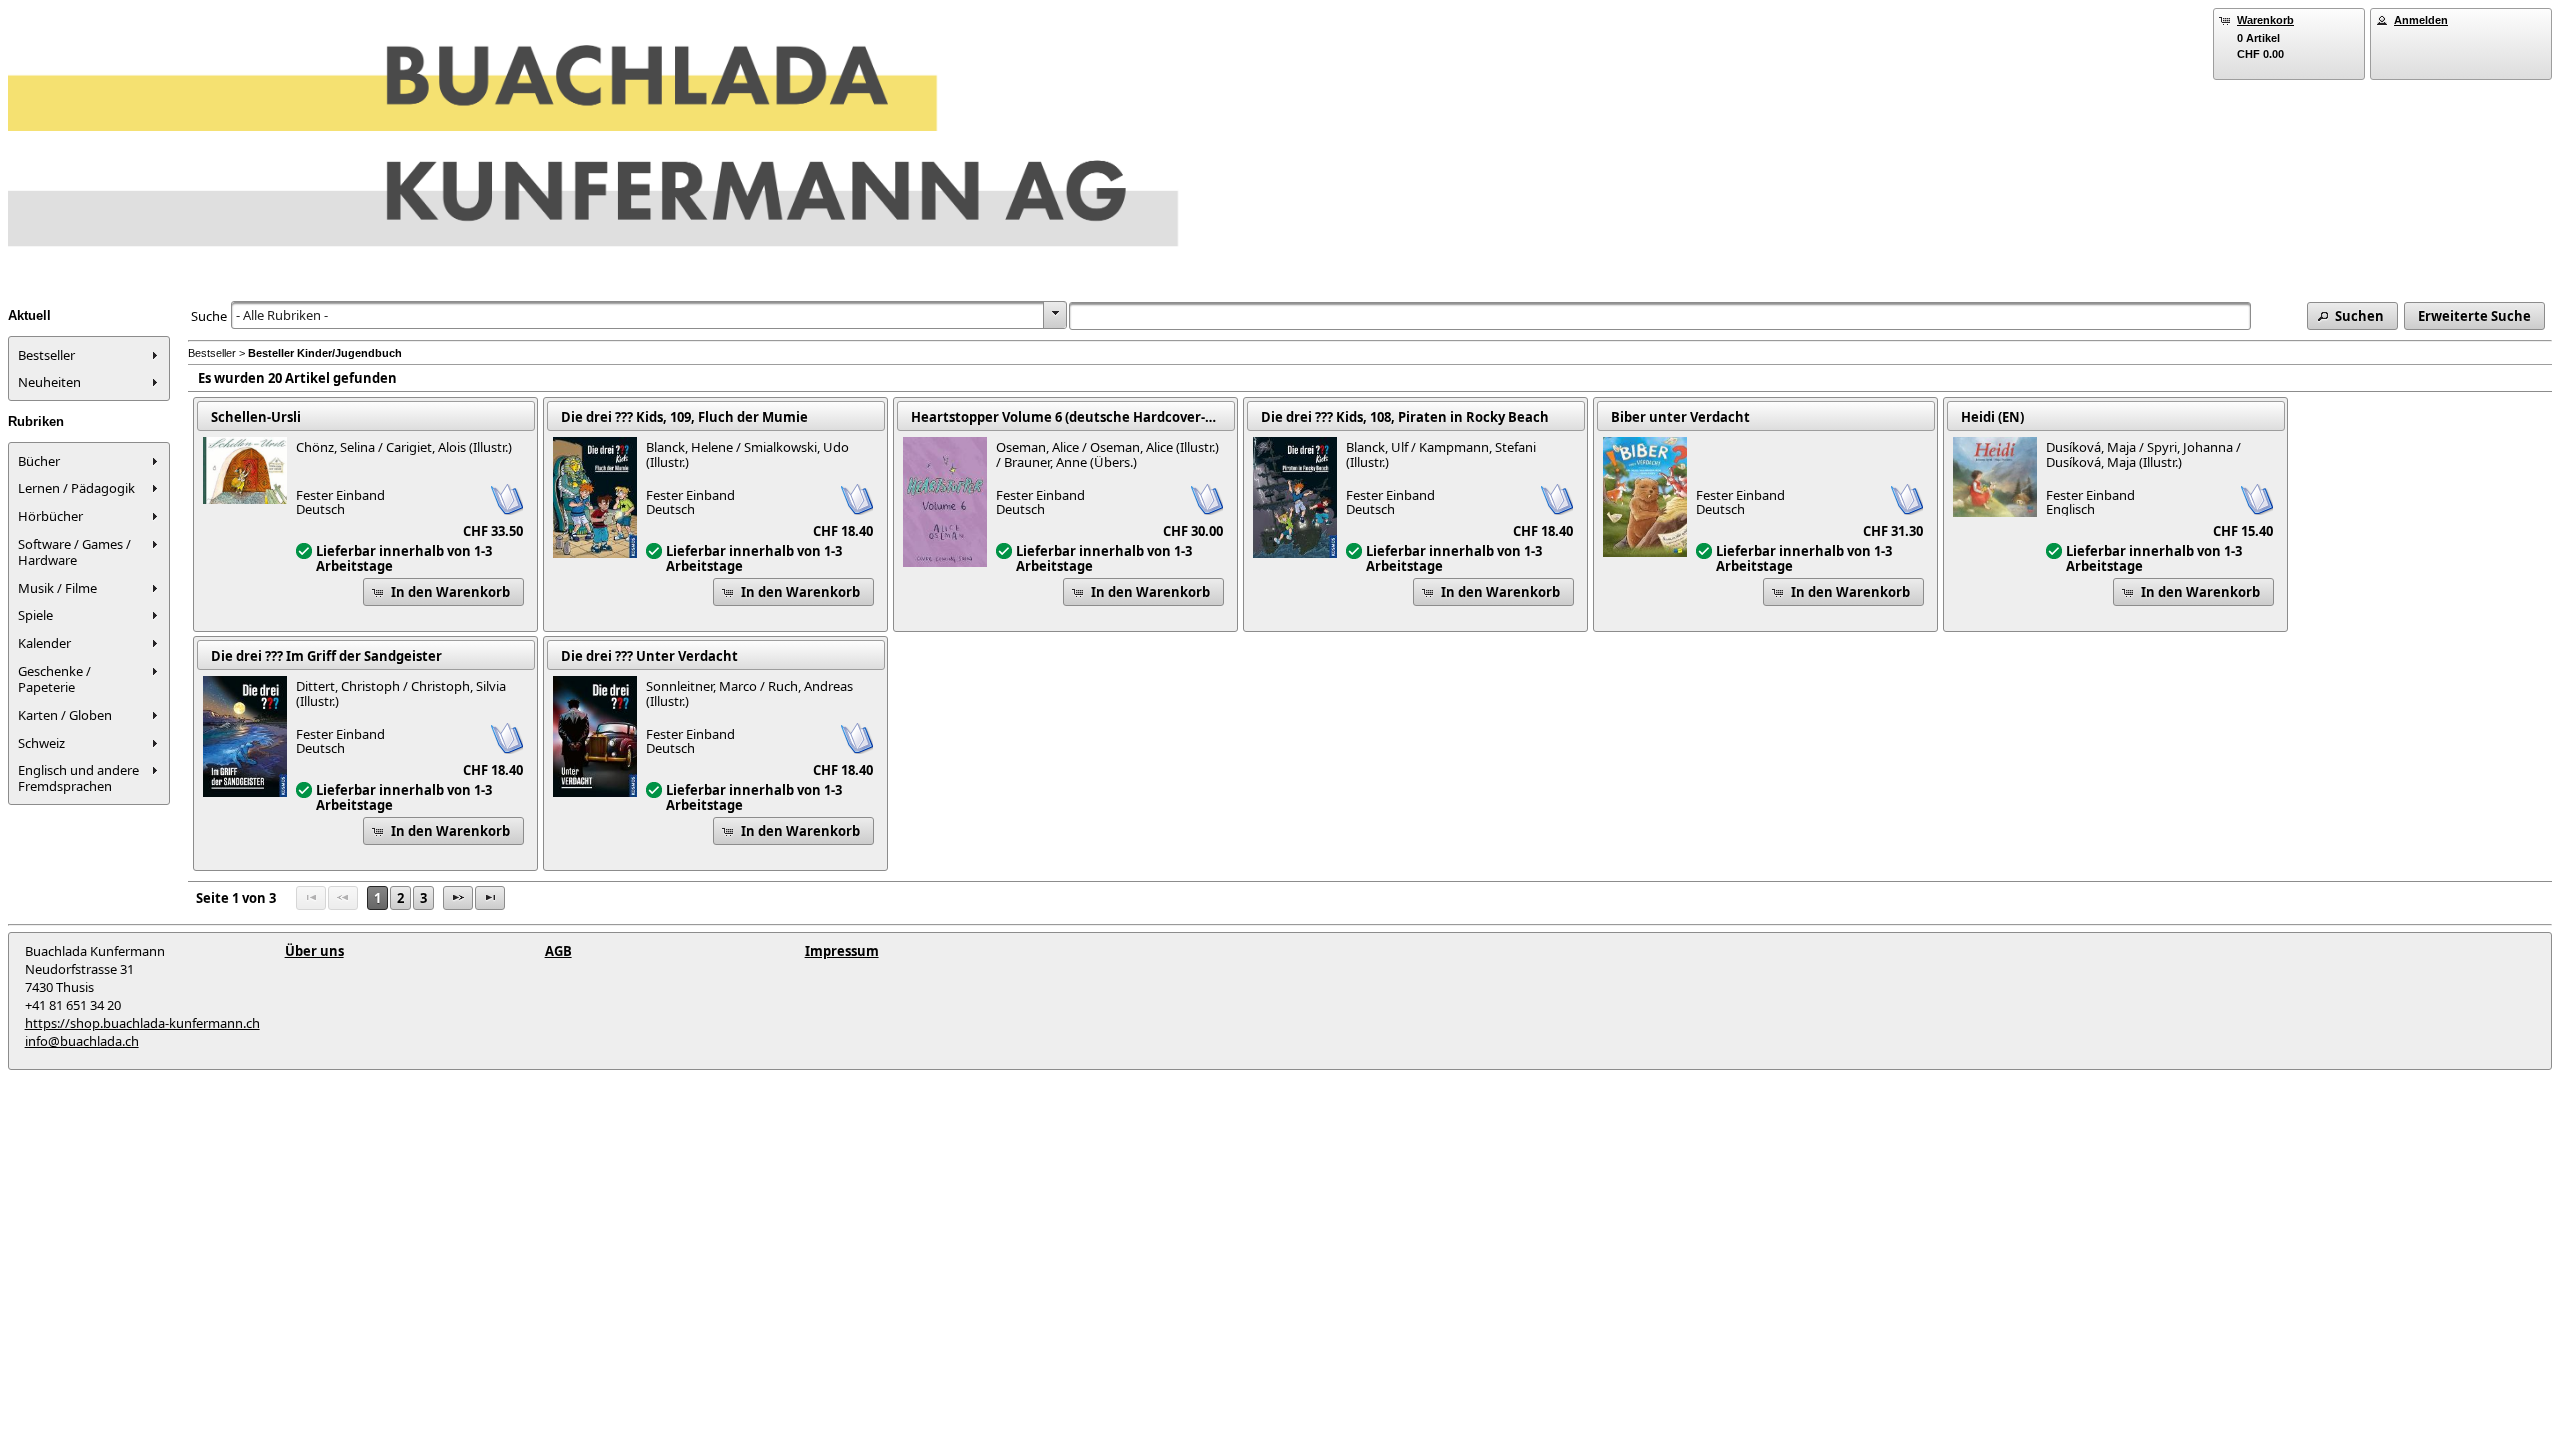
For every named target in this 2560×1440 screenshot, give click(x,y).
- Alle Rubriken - (282, 315)
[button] (2352, 316)
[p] (458, 898)
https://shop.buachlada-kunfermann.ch (142, 1023)
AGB (558, 951)
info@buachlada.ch (82, 1041)
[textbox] (1660, 316)
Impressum (842, 951)
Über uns (314, 951)
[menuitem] (89, 355)
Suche (209, 316)
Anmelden (2421, 20)
